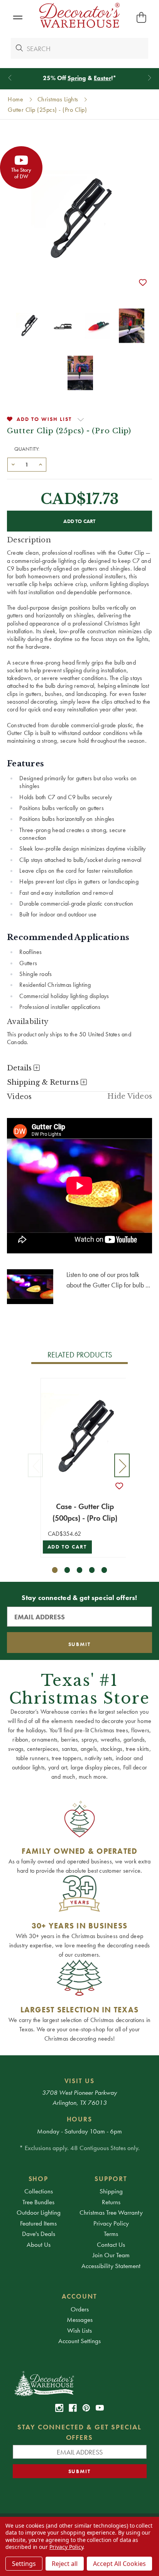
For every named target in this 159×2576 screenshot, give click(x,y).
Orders (80, 2309)
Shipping (111, 2191)
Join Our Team (111, 2255)
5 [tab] (104, 1570)
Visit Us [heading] (80, 2081)
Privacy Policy (111, 2223)
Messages (80, 2320)
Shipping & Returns (44, 1082)
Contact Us (111, 2244)
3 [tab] (80, 1570)
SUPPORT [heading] (111, 2179)
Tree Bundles (38, 2202)
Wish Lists (79, 2330)
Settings (24, 2564)
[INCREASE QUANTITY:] (41, 464)
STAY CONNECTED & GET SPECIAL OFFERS (79, 2432)
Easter (102, 78)
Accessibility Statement (111, 2266)
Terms (111, 2234)
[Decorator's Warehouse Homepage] (80, 2383)
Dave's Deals (39, 2234)
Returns (111, 2202)
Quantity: (27, 449)
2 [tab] (67, 1570)
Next (122, 1466)
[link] (59, 2408)
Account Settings (79, 2341)
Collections (39, 2191)
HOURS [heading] (80, 2119)
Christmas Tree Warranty (111, 2212)
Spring (77, 78)
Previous (36, 1466)
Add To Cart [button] (67, 1547)
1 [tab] (55, 1570)
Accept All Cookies (119, 2564)
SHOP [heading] (39, 2179)
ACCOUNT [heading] (79, 2296)
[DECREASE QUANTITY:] (13, 464)
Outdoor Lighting (39, 2212)
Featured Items (38, 2223)
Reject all (65, 2564)
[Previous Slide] (10, 78)
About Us (39, 2244)
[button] (18, 18)
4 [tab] (92, 1570)
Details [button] (20, 1068)
